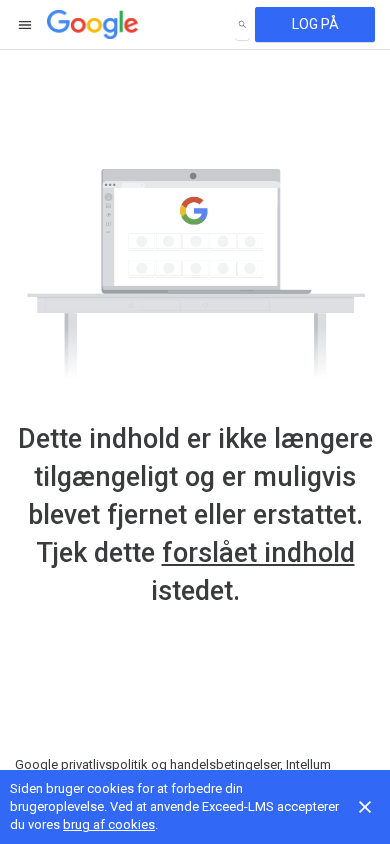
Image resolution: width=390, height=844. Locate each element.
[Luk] (365, 807)
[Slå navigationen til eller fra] (26, 25)
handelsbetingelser (225, 764)
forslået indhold (258, 553)
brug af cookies (109, 824)
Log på (315, 24)
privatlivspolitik (104, 764)
